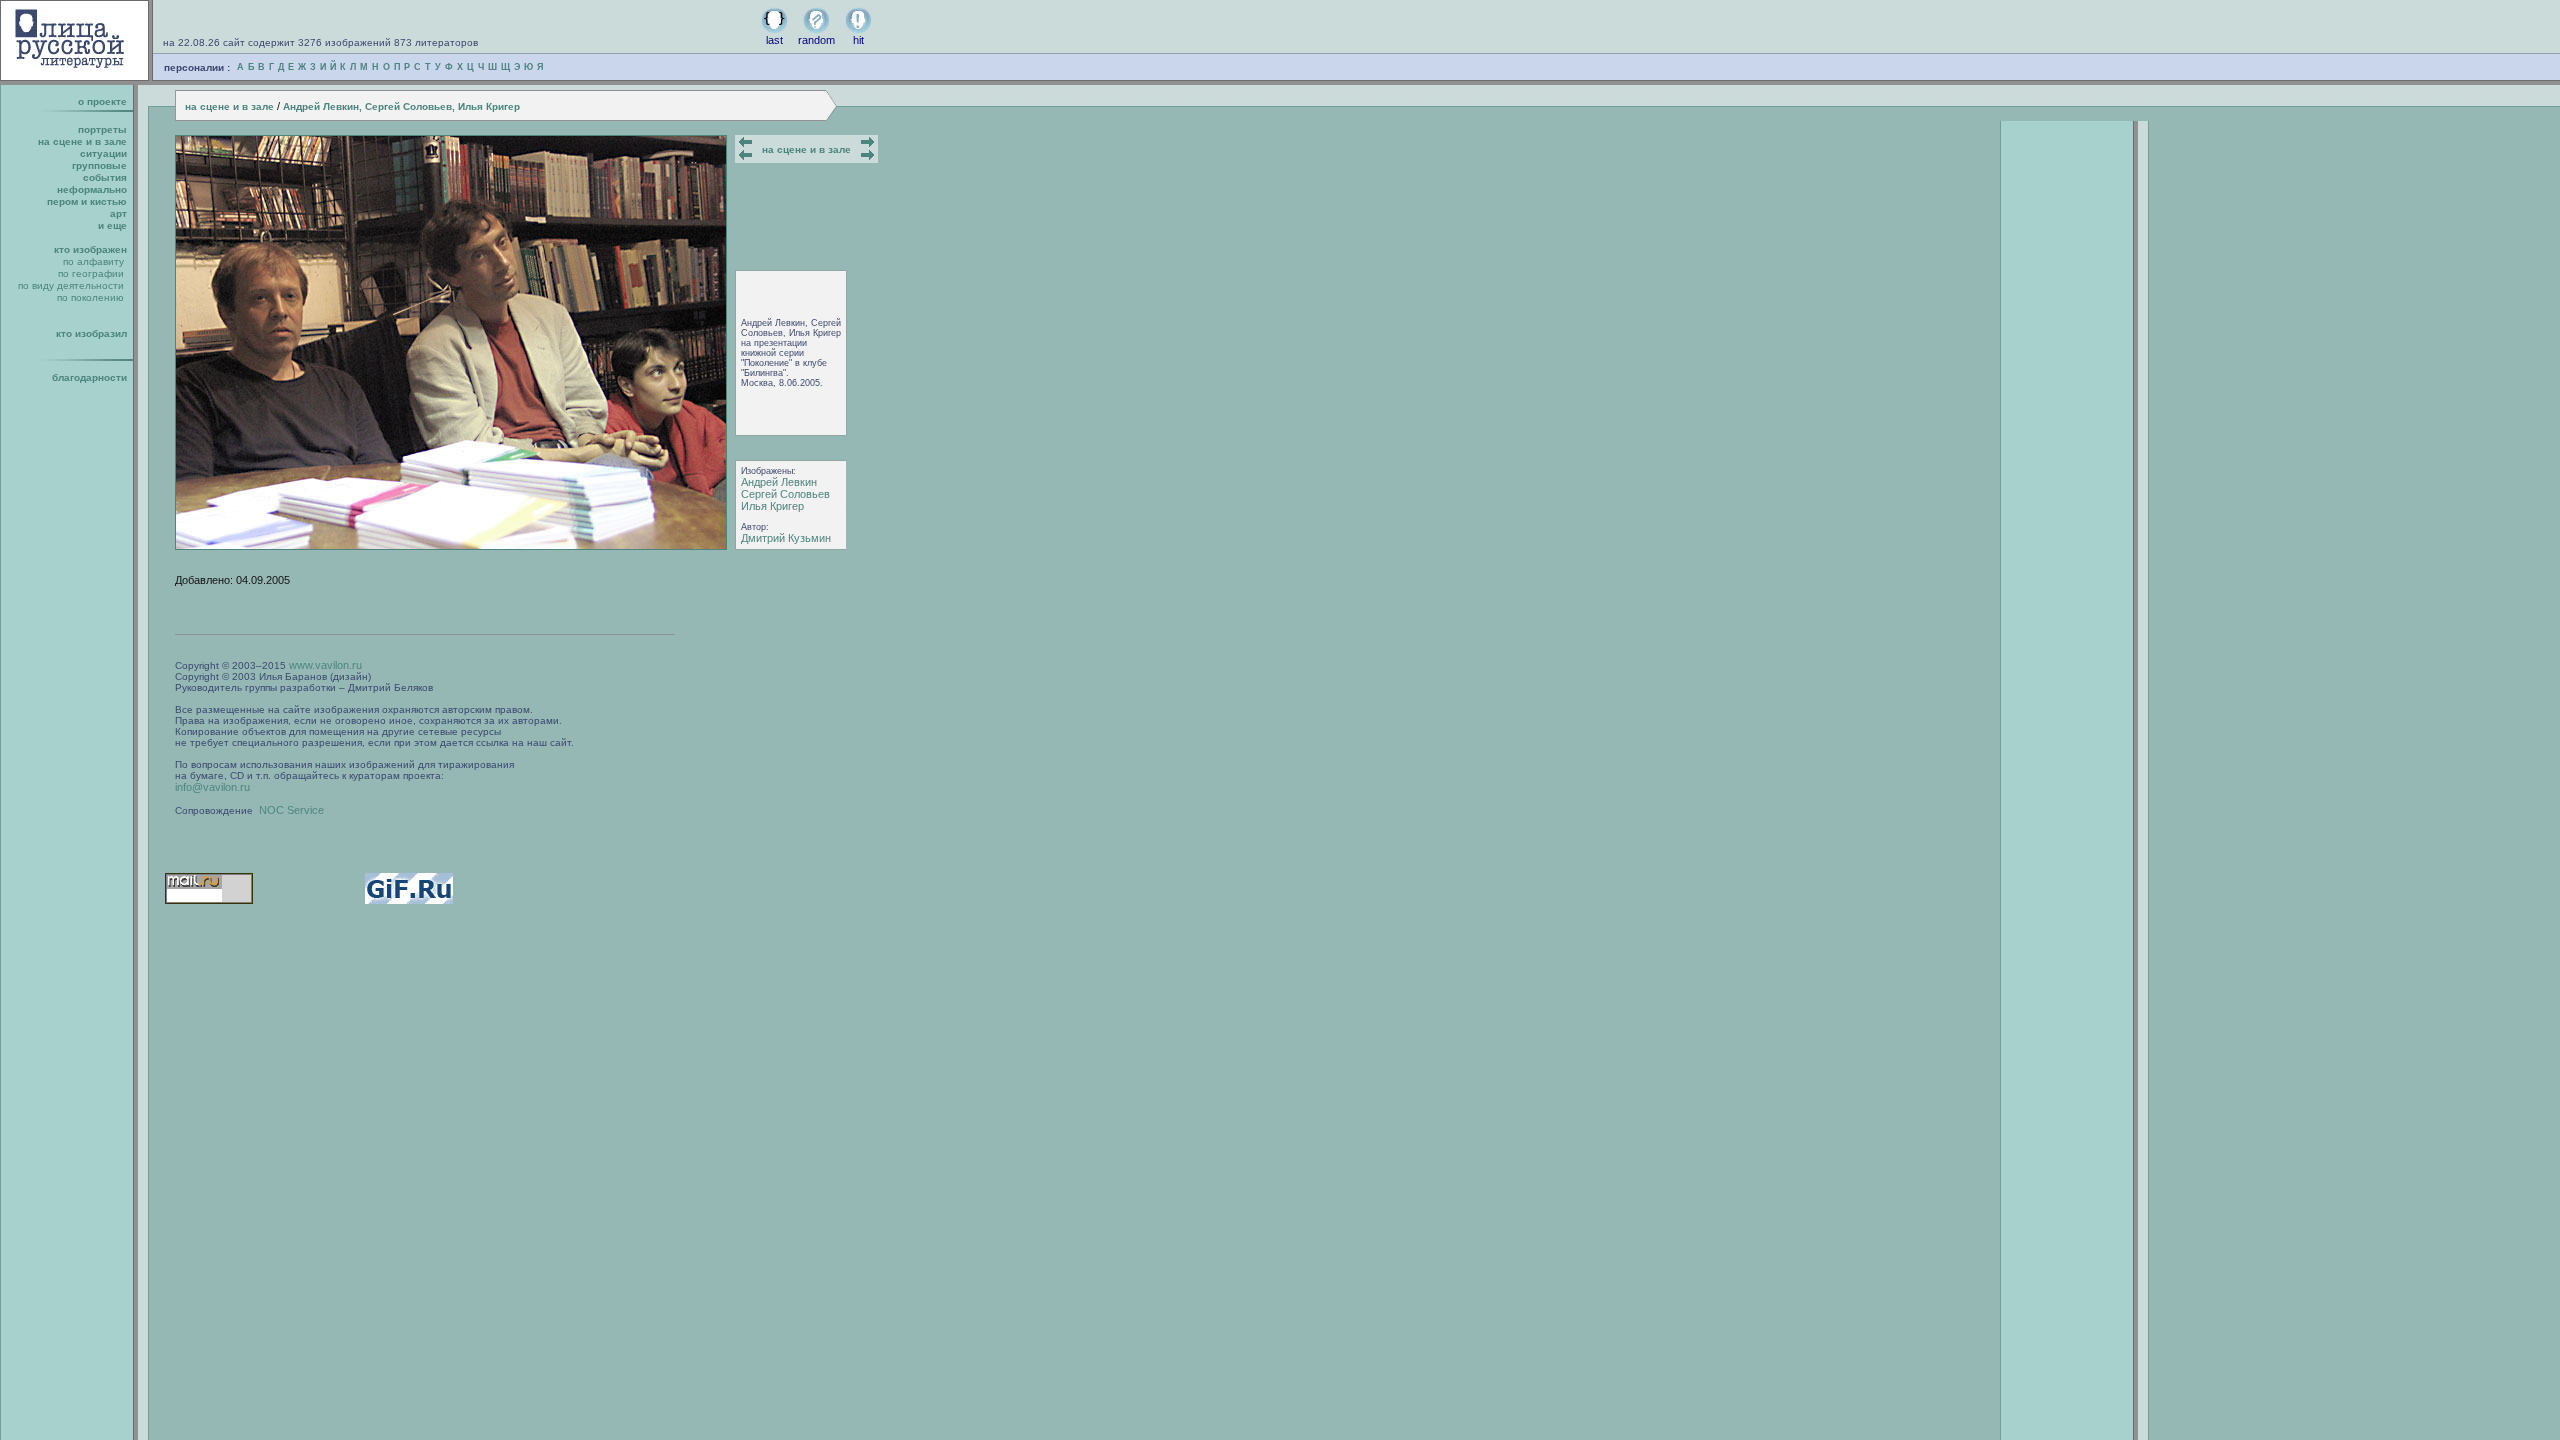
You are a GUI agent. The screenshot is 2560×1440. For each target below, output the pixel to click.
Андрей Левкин (779, 482)
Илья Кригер (772, 506)
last (774, 40)
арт (118, 213)
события (105, 177)
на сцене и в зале (229, 106)
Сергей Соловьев (785, 494)
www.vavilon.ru (325, 665)
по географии (91, 273)
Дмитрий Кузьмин (786, 538)
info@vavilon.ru (212, 787)
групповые (99, 165)
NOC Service (291, 810)
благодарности (89, 377)
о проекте (102, 101)
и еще (112, 225)
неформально (92, 189)
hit (858, 40)
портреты (102, 129)
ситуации (103, 153)
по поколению (90, 297)
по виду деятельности (71, 285)
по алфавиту (93, 261)
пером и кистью (87, 201)
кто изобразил (91, 333)
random (816, 40)
